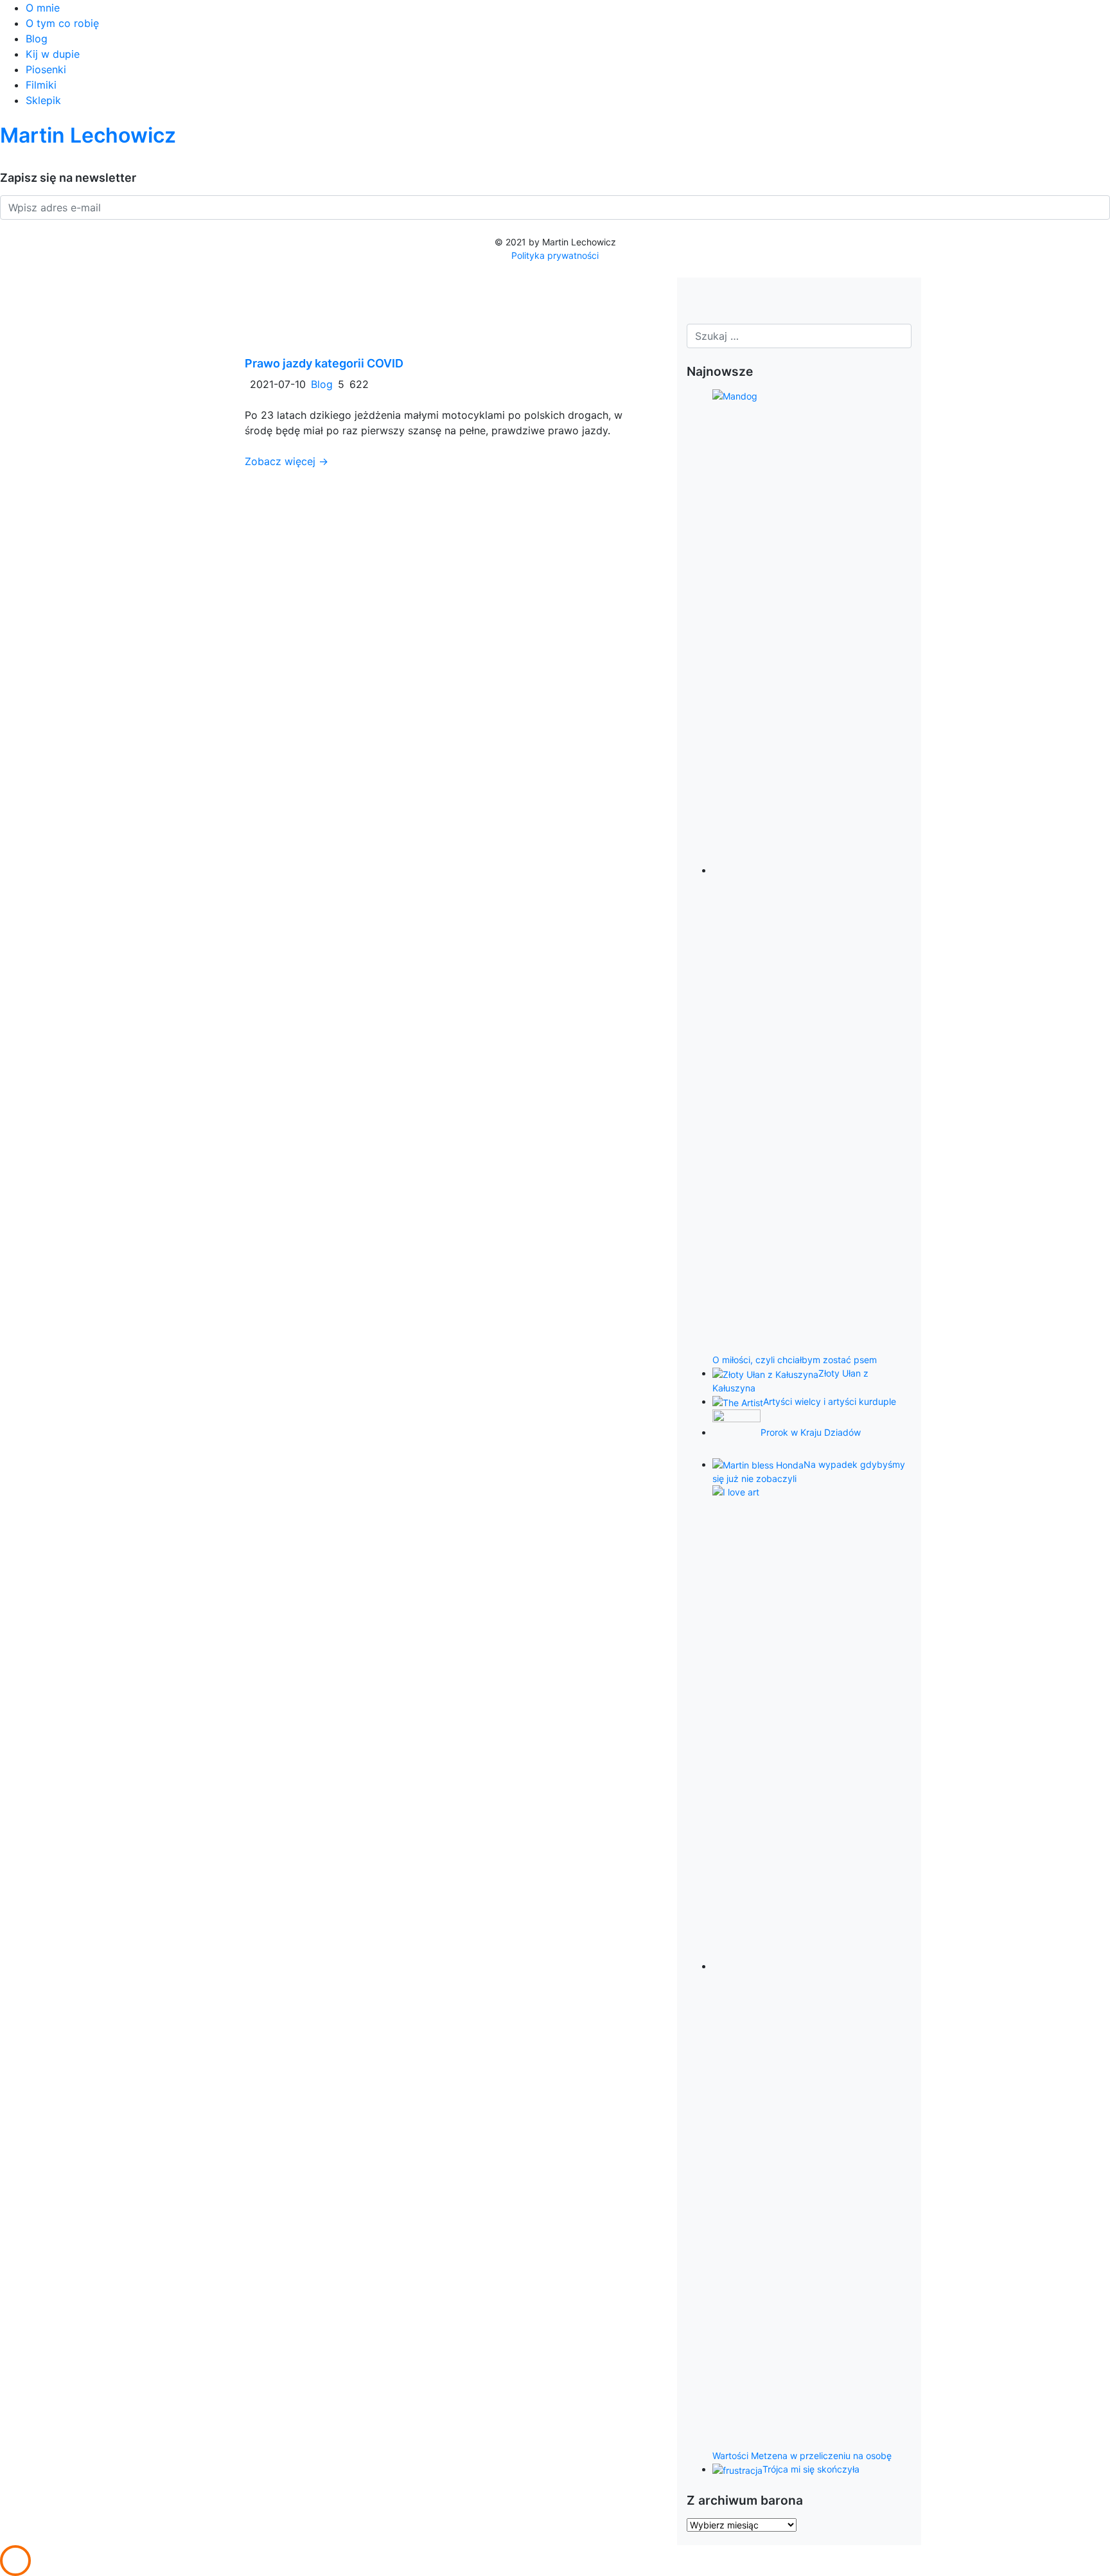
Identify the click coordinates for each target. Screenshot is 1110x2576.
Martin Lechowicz (88, 135)
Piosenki (46, 69)
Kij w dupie (53, 54)
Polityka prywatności (555, 255)
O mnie (43, 8)
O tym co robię (62, 23)
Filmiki (41, 85)
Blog (37, 39)
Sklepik (43, 100)
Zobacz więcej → (286, 461)
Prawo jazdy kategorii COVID (324, 363)
